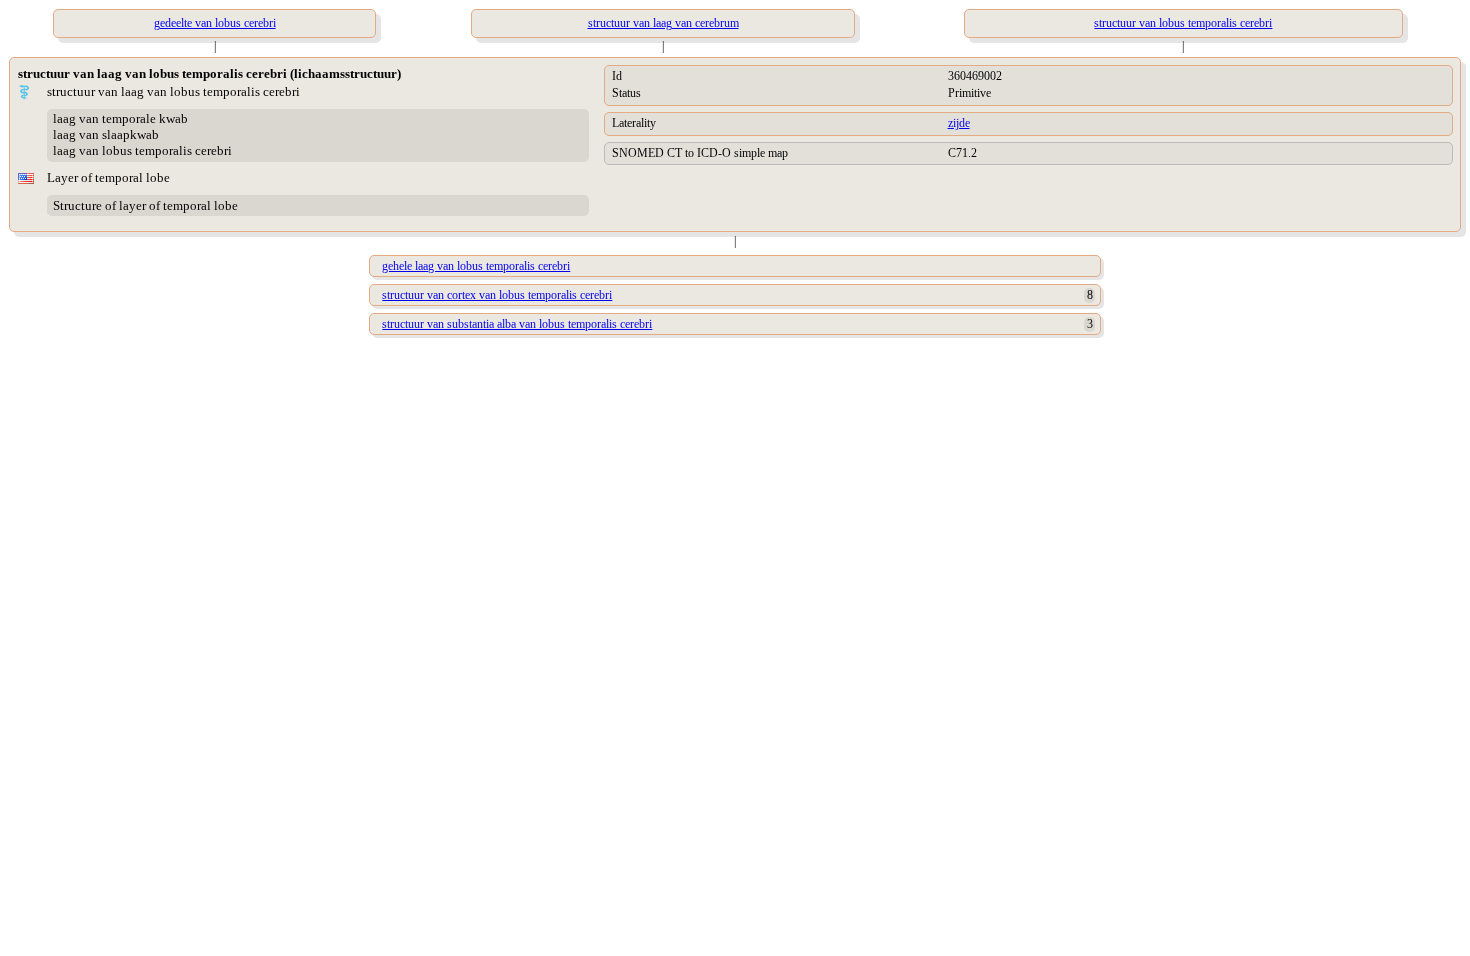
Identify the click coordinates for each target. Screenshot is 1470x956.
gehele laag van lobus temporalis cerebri (476, 266)
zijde (959, 123)
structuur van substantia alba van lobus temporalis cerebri (517, 324)
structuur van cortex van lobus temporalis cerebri (497, 295)
